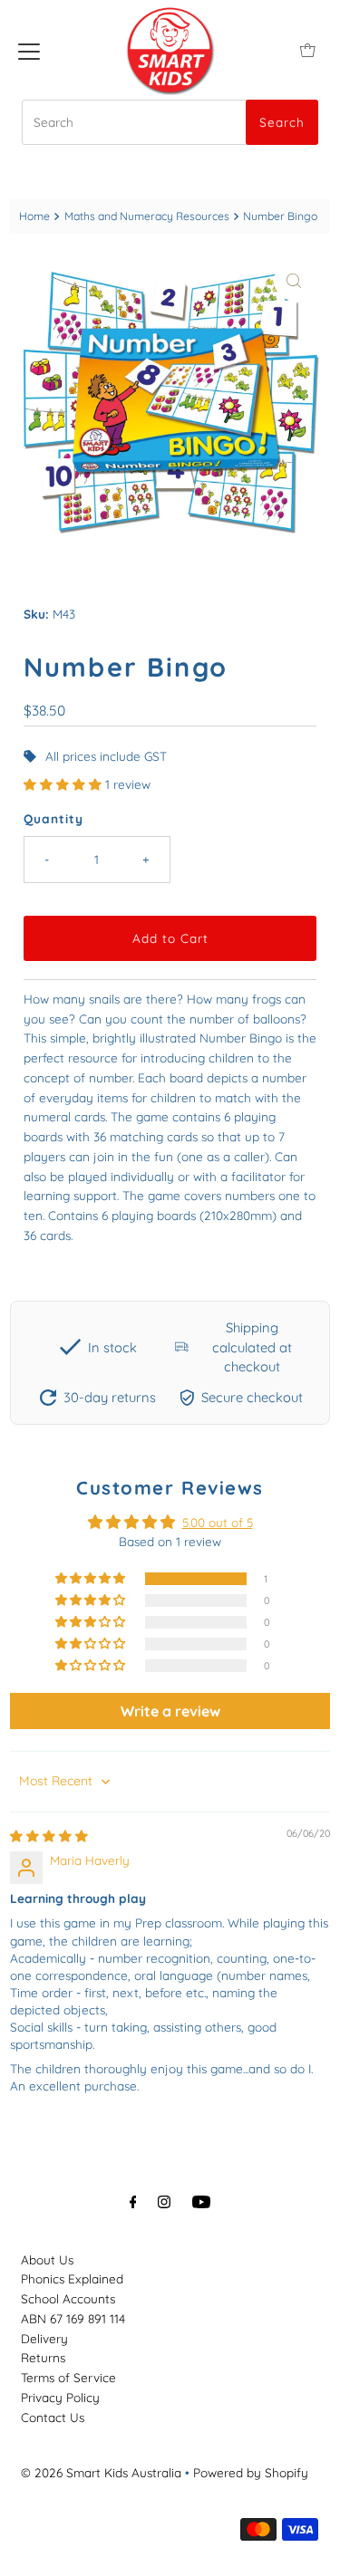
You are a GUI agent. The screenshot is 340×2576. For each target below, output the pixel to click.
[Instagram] (164, 2202)
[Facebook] (133, 2202)
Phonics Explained (72, 2278)
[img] (49, 1836)
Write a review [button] (170, 1711)
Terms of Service (68, 2377)
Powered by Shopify (251, 2472)
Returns (43, 2357)
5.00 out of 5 (218, 1522)
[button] (64, 784)
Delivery (44, 2338)
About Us (47, 2259)
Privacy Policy (60, 2397)
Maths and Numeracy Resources (147, 216)
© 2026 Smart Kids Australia (101, 2472)
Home (34, 216)
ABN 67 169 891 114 (73, 2318)
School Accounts (68, 2298)
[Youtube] (201, 2202)
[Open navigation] (29, 50)
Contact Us (53, 2417)
